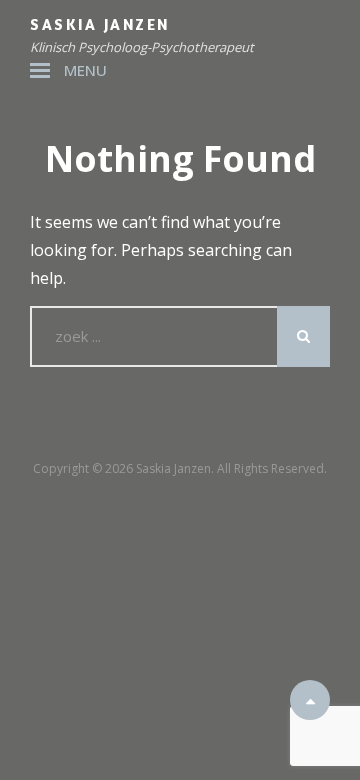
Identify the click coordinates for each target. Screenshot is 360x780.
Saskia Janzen (100, 24)
